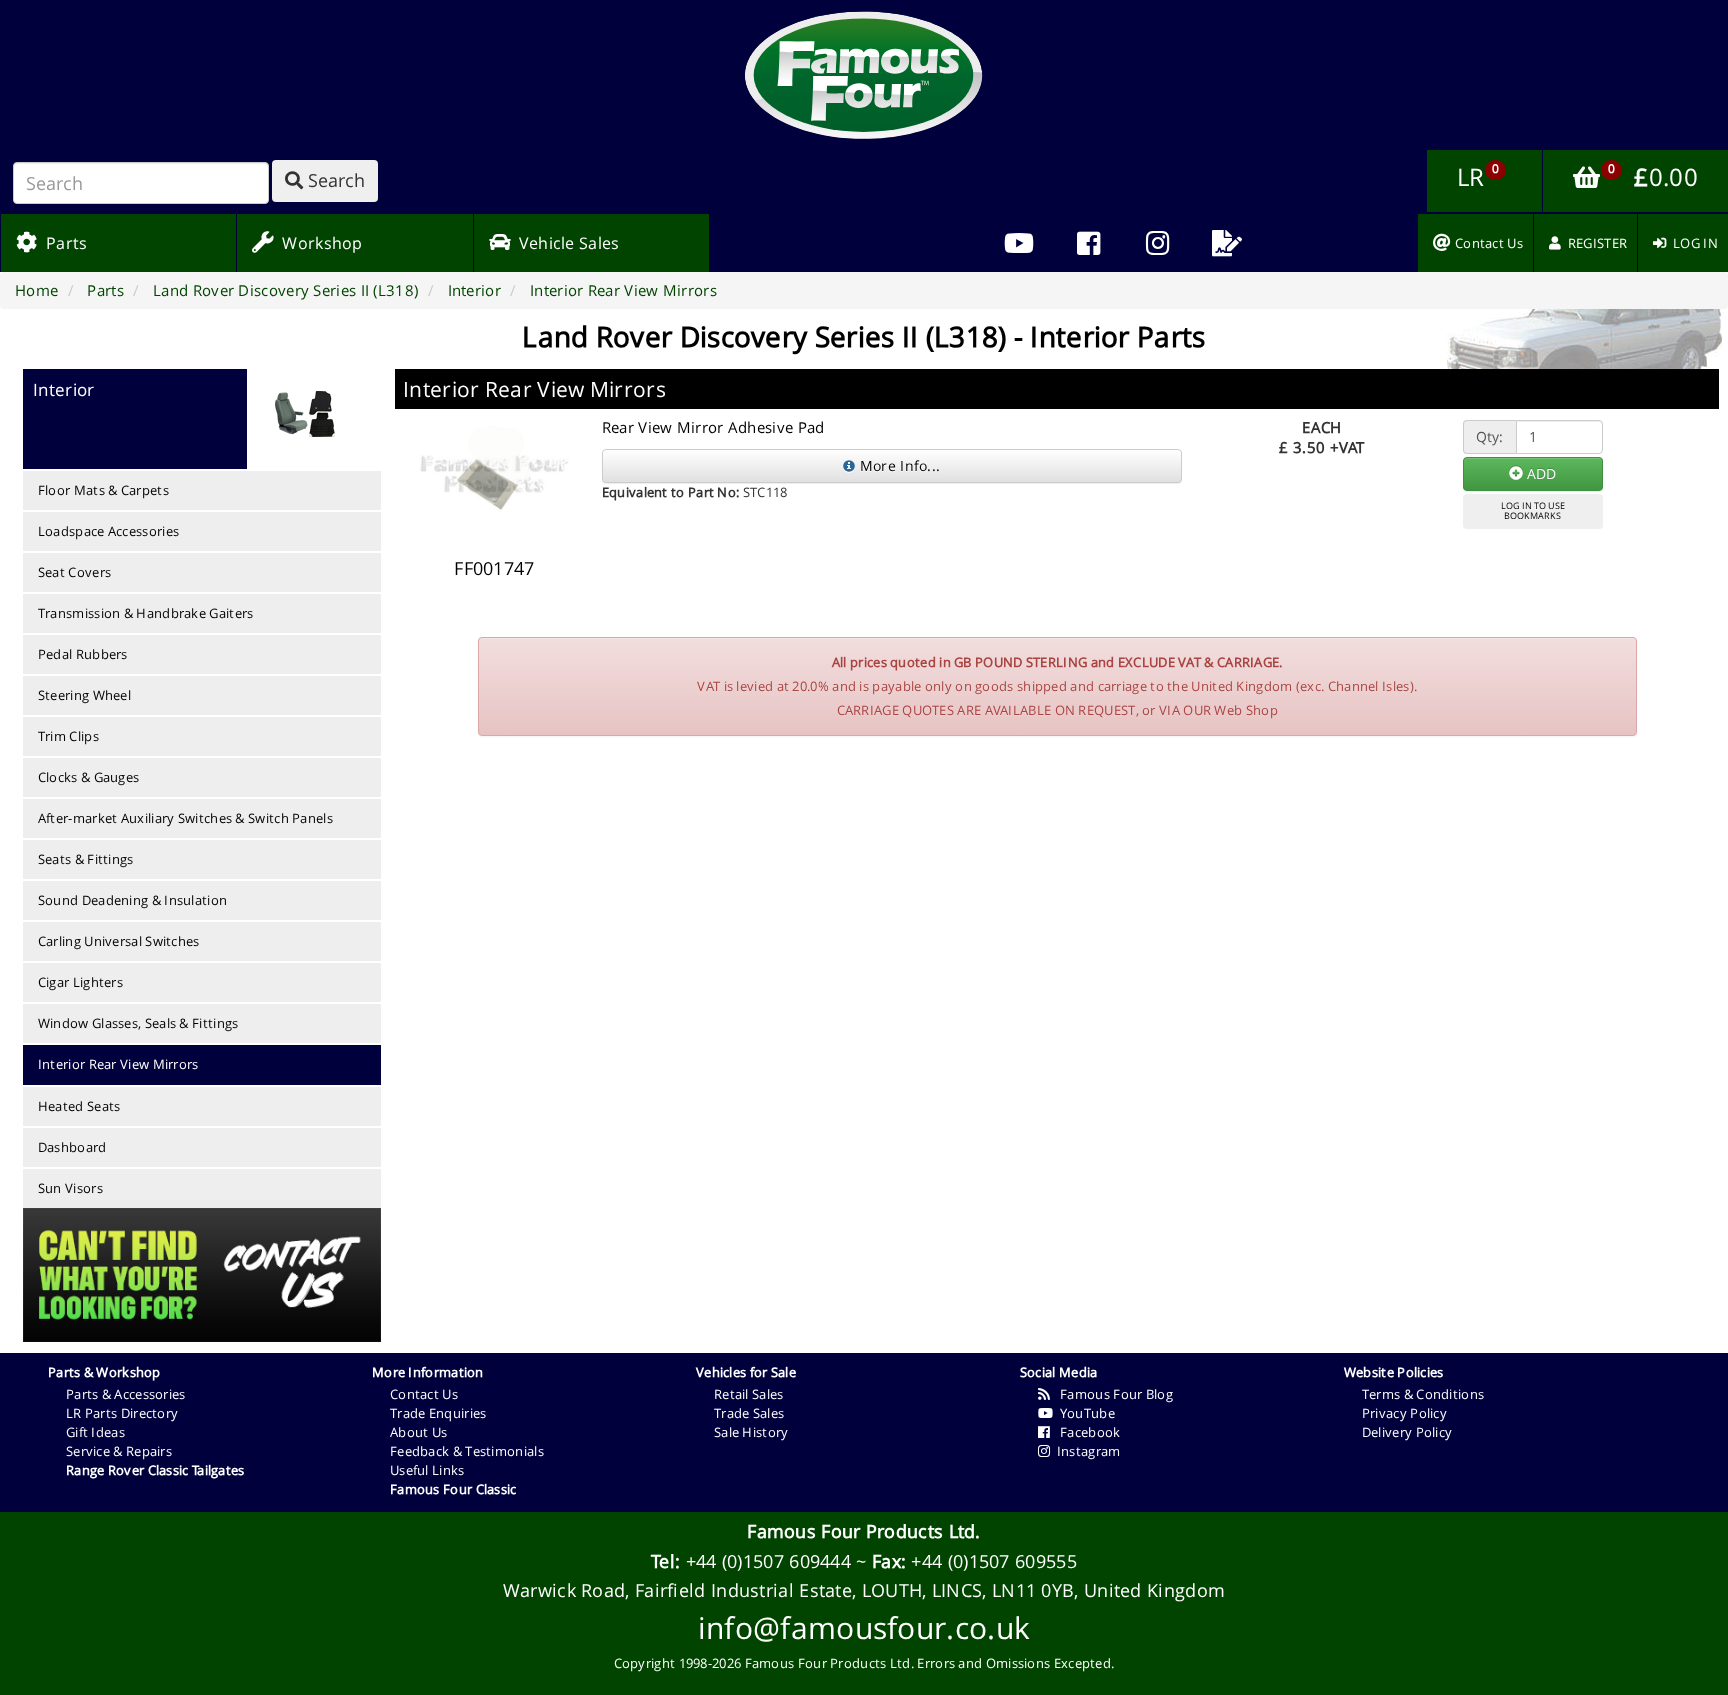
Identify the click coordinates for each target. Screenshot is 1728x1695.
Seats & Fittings (86, 859)
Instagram (1085, 1451)
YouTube (1084, 1413)
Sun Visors (70, 1188)
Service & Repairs (119, 1451)
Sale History (751, 1432)
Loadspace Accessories (108, 531)
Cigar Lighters (80, 982)
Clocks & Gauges (89, 777)
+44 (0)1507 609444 (768, 1561)
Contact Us (424, 1394)
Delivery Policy (1407, 1432)
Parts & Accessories (126, 1394)
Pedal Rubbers (83, 654)
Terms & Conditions (1423, 1394)
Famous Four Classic (453, 1489)
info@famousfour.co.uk (864, 1627)
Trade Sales (749, 1413)
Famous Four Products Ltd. (864, 1531)
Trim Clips (68, 736)
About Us (418, 1432)
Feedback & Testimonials (467, 1451)
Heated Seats (79, 1106)
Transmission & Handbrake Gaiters (146, 613)
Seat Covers (74, 572)
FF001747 (494, 568)
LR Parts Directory (122, 1413)
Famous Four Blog (1111, 1394)
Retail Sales (749, 1394)
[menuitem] (1088, 243)
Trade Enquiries (438, 1413)
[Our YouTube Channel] (1019, 243)
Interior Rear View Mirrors (118, 1064)
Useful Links (427, 1470)
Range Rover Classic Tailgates (155, 1470)
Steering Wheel (84, 695)
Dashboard (72, 1147)
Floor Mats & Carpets (103, 490)
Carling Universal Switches (119, 941)
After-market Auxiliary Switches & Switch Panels (185, 818)
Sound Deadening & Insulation (132, 900)
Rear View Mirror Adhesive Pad (713, 427)
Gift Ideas (95, 1432)
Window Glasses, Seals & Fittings (138, 1023)
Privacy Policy (1404, 1413)
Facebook (1085, 1432)
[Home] (864, 75)
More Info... (897, 465)
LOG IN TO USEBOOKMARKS (1533, 511)
